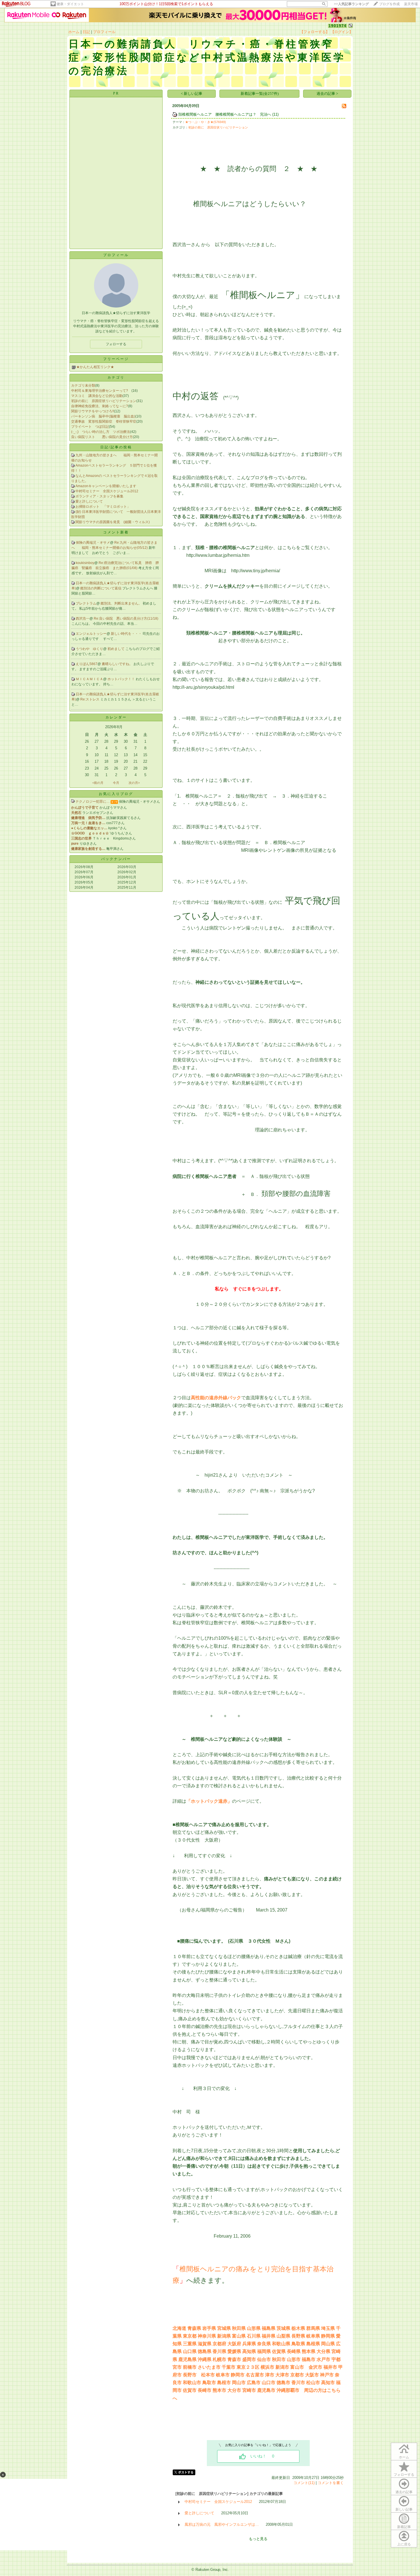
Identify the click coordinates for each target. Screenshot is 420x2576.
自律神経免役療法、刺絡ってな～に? (100, 406)
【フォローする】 (315, 32)
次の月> (134, 783)
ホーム (74, 32)
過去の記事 (404, 2492)
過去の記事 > (327, 94)
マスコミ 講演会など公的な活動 (97, 396)
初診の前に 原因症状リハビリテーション (104, 401)
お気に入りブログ (116, 794)
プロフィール (104, 32)
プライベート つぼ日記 (90, 427)
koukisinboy (85, 563)
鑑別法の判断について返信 (101, 588)
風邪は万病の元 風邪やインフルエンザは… (222, 2524)
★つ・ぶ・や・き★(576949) (206, 122)
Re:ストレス (90, 699)
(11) (275, 114)
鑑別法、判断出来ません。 (122, 603)
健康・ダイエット (70, 4)
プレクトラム (86, 603)
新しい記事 (404, 2509)
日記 (86, 32)
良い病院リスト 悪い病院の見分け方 (102, 437)
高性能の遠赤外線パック (216, 1398)
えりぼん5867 (87, 664)
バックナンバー (116, 859)
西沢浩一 (83, 619)
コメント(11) (304, 2483)
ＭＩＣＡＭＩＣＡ (89, 679)
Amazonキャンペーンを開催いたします (106, 486)
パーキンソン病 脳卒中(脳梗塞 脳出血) (103, 416)
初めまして (116, 649)
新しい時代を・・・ (127, 634)
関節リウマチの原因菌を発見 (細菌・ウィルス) (113, 522)
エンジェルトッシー (91, 634)
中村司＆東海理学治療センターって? (101, 391)
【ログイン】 (342, 32)
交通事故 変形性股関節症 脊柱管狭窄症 (104, 421)
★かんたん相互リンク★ (95, 367)
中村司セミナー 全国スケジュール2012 (107, 491)
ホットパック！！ (122, 679)
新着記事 (404, 2527)
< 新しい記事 (192, 94)
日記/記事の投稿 (116, 447)
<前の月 (98, 783)
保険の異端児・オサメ (93, 543)
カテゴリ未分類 (83, 386)
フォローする (404, 2475)
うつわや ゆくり (89, 649)
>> (351, 4)
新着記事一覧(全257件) (260, 94)
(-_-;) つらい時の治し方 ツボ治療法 (101, 432)
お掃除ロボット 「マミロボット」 (103, 507)
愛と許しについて (89, 501)
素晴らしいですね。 (118, 664)
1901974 (338, 26)
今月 (116, 783)
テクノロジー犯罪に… (93, 802)
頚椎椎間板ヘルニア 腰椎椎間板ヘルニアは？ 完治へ (225, 114)
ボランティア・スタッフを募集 (99, 496)
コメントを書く (331, 2483)
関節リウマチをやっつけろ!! (93, 411)
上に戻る (404, 2544)
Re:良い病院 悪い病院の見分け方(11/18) (126, 619)
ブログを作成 (389, 4)
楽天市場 (411, 4)
